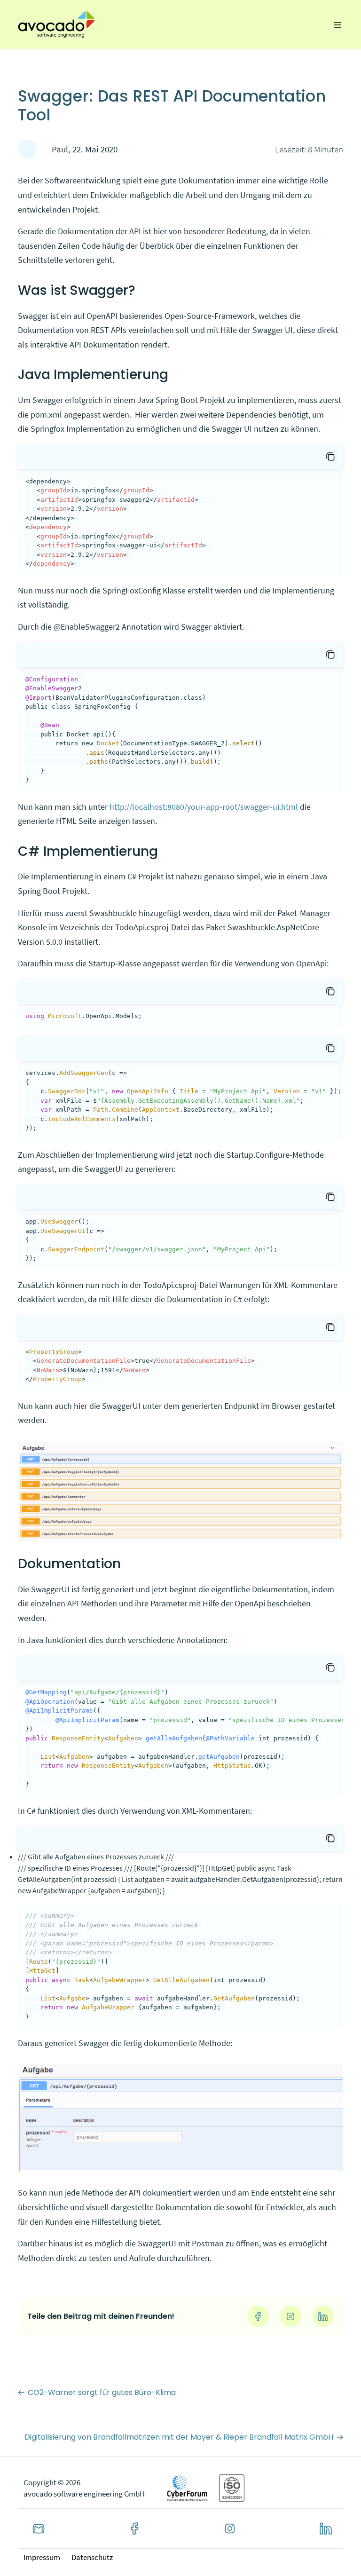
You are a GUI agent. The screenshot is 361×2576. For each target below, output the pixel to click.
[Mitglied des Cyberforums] (188, 2488)
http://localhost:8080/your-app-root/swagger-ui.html (204, 807)
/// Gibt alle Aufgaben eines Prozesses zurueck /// (96, 1857)
